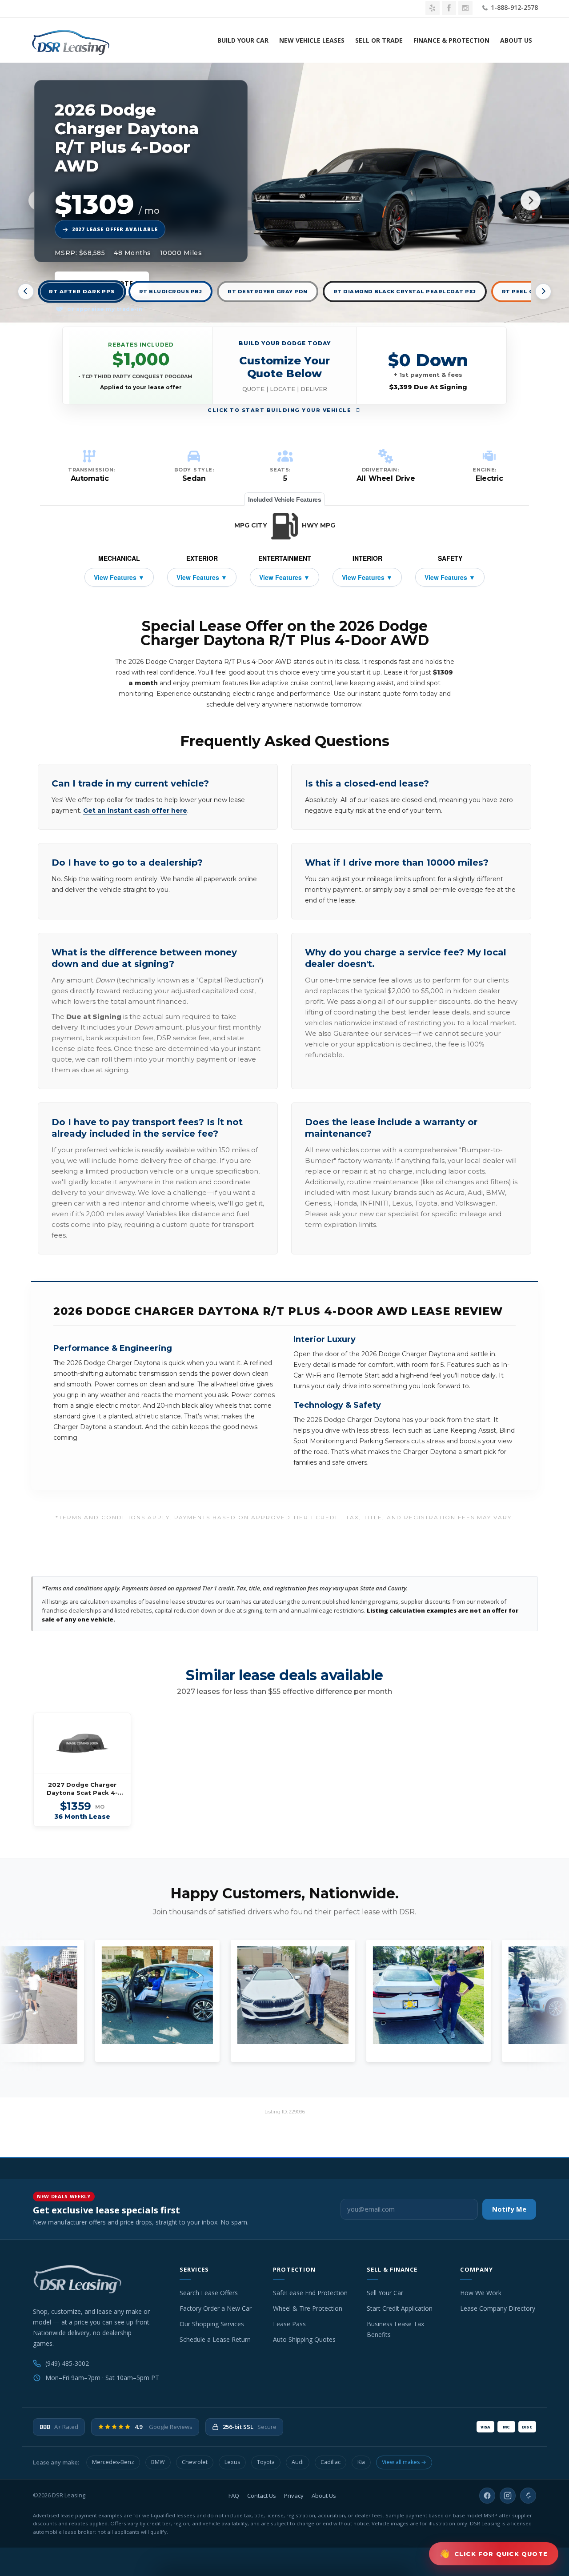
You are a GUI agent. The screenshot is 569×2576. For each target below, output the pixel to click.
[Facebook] (487, 2496)
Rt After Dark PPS (82, 292)
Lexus (232, 2462)
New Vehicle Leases (312, 40)
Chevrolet (195, 2462)
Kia (361, 2462)
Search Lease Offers (209, 2293)
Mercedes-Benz (113, 2462)
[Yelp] (528, 2496)
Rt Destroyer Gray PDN (268, 292)
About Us (516, 40)
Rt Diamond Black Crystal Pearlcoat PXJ (405, 292)
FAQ (234, 2496)
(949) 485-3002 (67, 2363)
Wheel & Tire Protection (308, 2308)
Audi (298, 2462)
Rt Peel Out (522, 292)
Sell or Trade (379, 40)
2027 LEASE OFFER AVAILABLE (115, 229)
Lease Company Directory (498, 2308)
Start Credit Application (400, 2308)
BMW (158, 2462)
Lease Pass (289, 2324)
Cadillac (331, 2462)
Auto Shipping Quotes (304, 2339)
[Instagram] (508, 2496)
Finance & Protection (451, 40)
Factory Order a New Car (216, 2308)
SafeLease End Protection (310, 2293)
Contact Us (262, 2496)
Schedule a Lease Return (215, 2339)
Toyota (266, 2462)
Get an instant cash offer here (135, 811)
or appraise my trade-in (104, 309)
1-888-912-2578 (513, 7)
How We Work (481, 2293)
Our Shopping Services (212, 2324)
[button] (285, 365)
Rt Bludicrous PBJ (171, 292)
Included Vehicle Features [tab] (285, 499)
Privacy (294, 2496)
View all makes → (404, 2462)
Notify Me (509, 2209)
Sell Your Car (385, 2293)
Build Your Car (243, 40)
